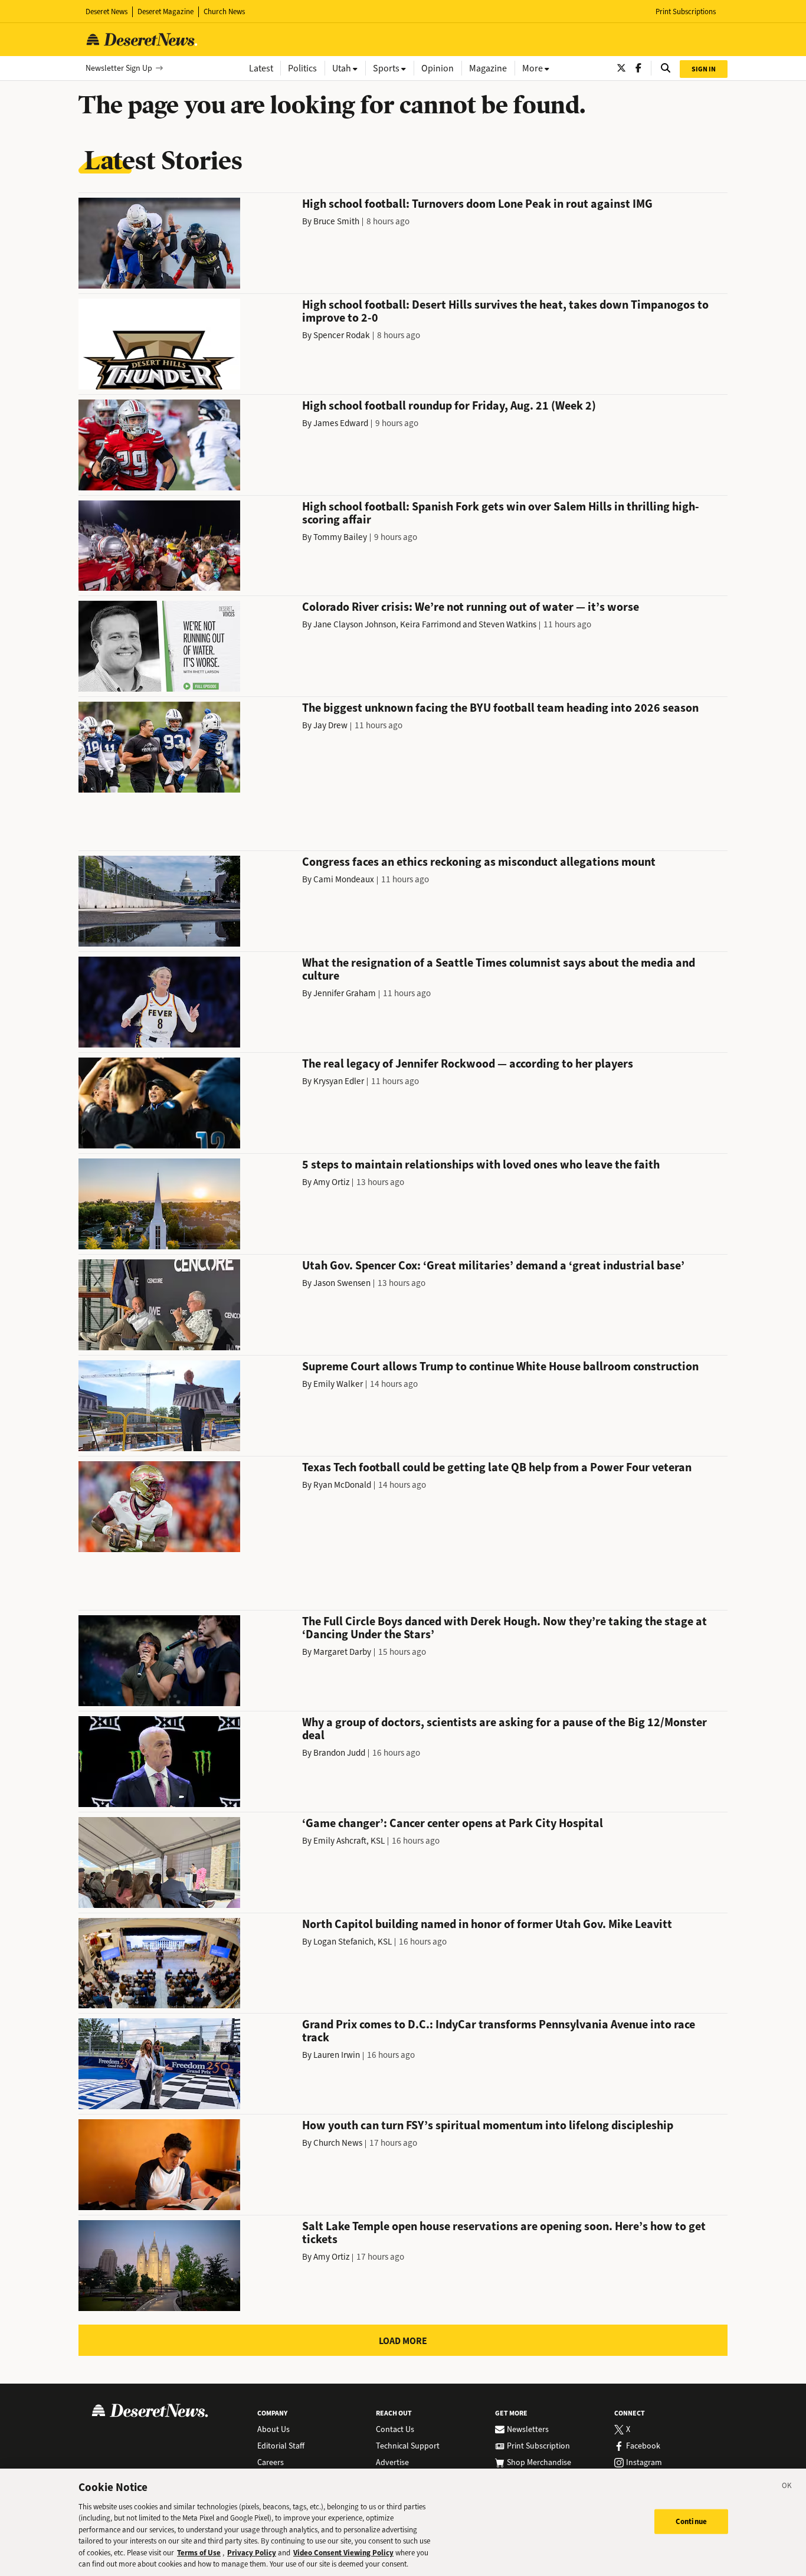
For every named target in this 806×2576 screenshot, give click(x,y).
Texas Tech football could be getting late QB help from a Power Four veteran (497, 1467)
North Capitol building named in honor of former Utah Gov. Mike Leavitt (487, 1924)
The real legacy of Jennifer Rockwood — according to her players (468, 1064)
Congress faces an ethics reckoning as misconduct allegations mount (479, 862)
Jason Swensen (342, 1283)
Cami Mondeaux (344, 879)
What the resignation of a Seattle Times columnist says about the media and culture (499, 969)
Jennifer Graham (345, 993)
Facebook (643, 2446)
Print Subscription (538, 2446)
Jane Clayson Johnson (355, 624)
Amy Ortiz (331, 1182)
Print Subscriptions (686, 12)
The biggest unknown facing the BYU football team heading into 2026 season (500, 708)
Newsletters (528, 2430)
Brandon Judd (339, 1753)
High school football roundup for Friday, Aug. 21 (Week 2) (449, 406)
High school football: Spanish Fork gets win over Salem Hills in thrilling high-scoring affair (501, 513)
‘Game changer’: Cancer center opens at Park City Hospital (453, 1823)
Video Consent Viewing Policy (343, 2553)
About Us (273, 2430)
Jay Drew (330, 725)
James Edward (341, 423)
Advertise (392, 2463)
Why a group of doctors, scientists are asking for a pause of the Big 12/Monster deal (504, 1729)
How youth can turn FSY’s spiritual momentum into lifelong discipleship (488, 2125)
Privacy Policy (252, 2553)
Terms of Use (199, 2553)
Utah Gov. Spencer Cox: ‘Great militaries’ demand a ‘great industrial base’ (493, 1266)
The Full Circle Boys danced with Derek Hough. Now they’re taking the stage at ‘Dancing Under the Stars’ (504, 1628)
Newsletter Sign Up (119, 68)
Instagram (644, 2463)
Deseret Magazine (166, 12)
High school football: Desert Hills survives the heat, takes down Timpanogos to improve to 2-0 (505, 311)
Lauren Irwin (337, 2055)
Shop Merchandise (539, 2463)
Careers (271, 2463)
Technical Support (408, 2446)
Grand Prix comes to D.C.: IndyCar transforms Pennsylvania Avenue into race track (499, 2031)
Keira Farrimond (430, 624)
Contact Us (395, 2430)
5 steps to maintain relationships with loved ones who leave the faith (481, 1165)
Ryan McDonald (342, 1485)
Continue (691, 2521)
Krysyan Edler (339, 1081)
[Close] (787, 2487)
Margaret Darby (342, 1652)
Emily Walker (338, 1384)
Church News (224, 12)
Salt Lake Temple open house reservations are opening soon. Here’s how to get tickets (504, 2233)
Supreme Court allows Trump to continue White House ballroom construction (500, 1366)
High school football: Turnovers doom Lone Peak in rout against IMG (477, 204)
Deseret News (107, 12)
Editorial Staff (281, 2446)
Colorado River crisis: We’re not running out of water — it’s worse (471, 607)
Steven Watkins (507, 624)
